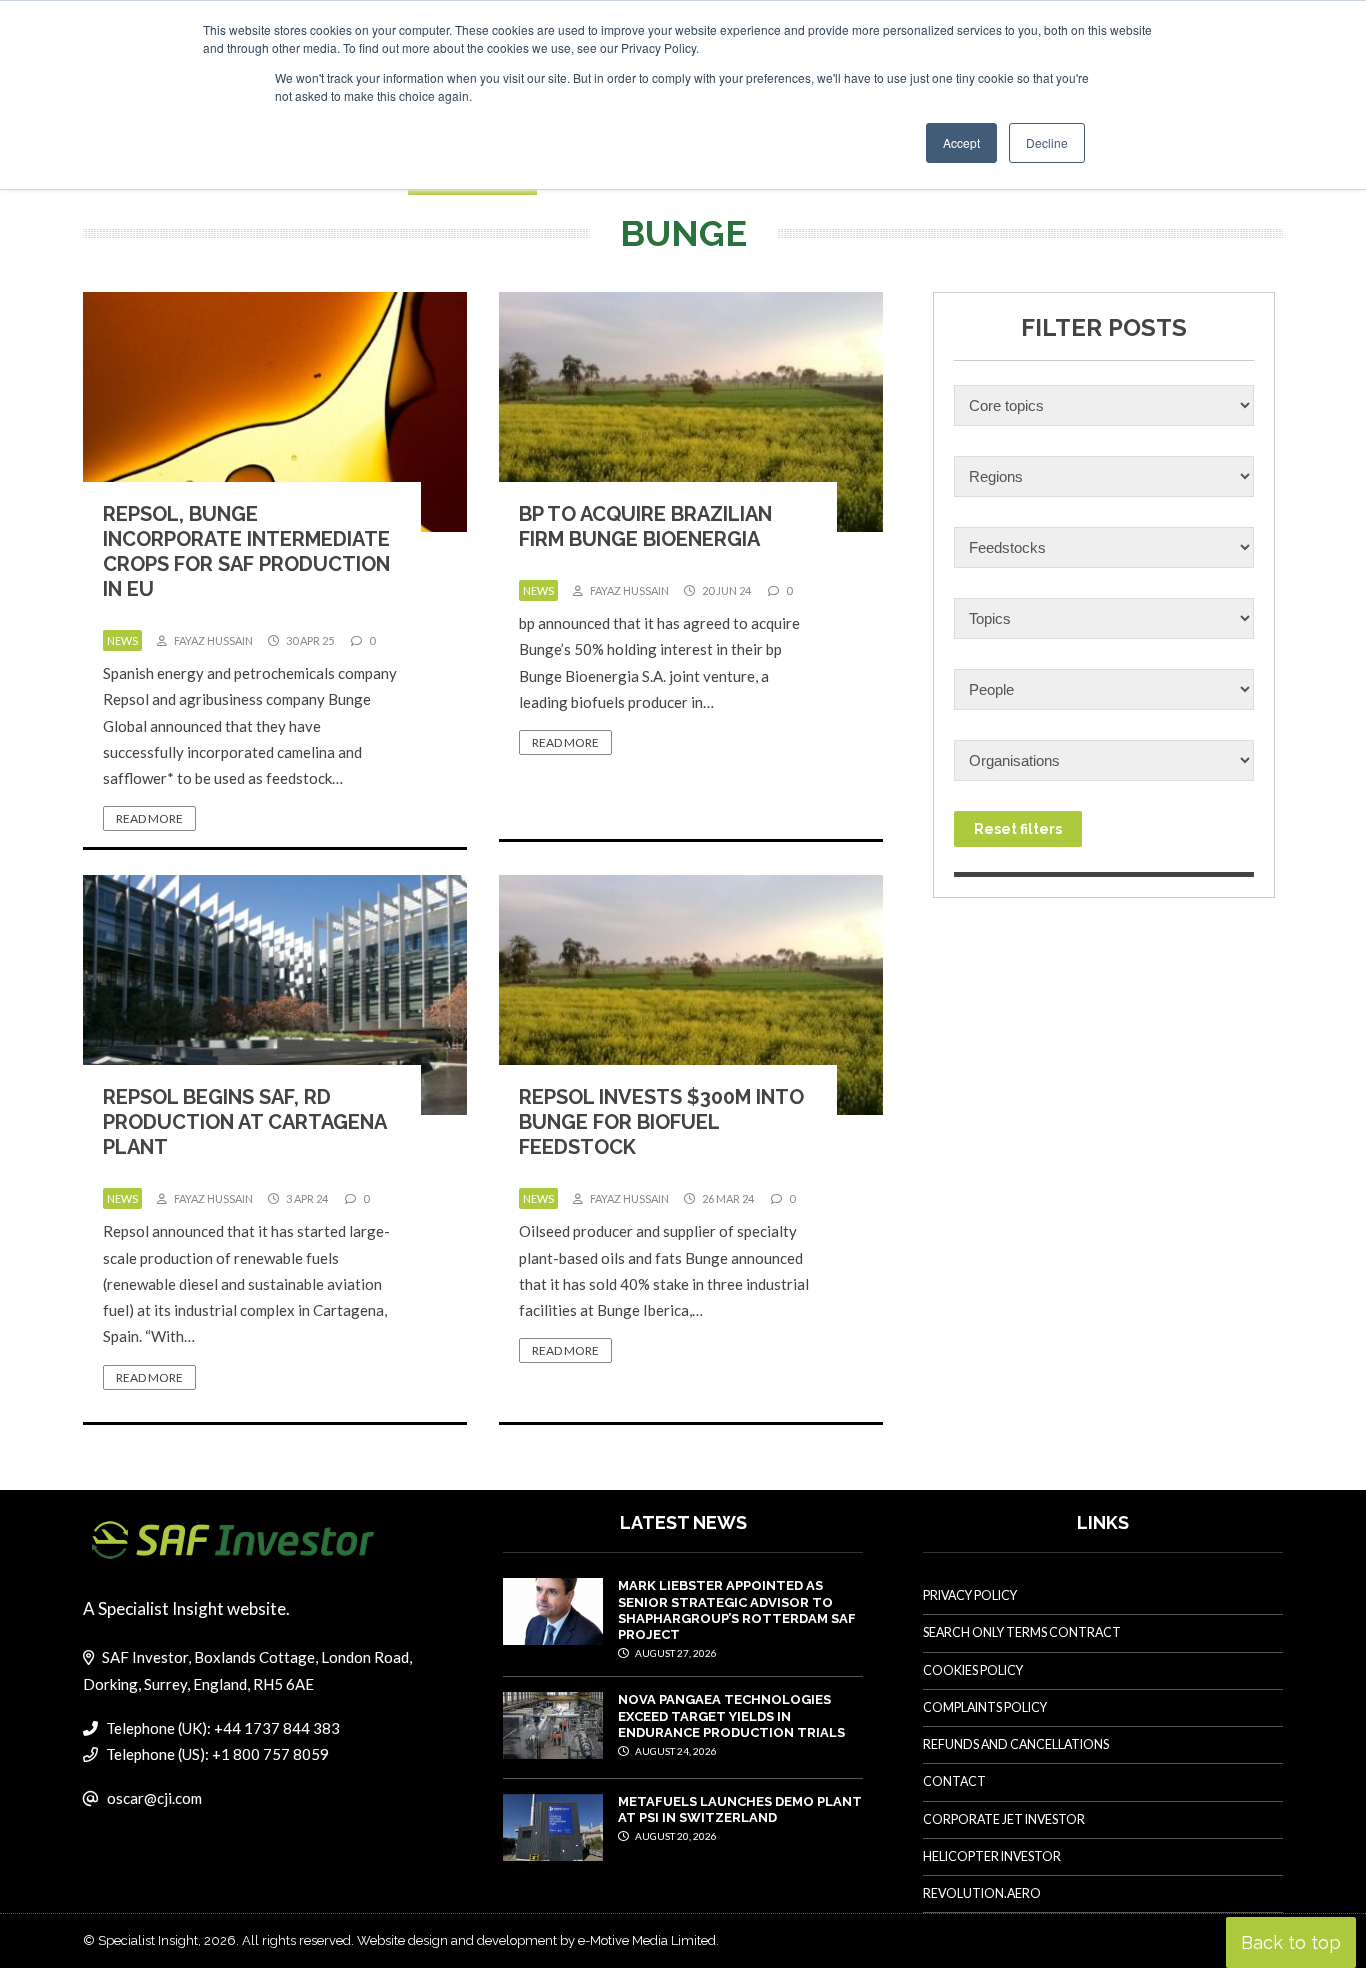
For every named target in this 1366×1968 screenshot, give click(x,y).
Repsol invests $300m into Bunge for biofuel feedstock (661, 1122)
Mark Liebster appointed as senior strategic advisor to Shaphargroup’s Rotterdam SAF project (737, 1610)
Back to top (1291, 1942)
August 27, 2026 (675, 1653)
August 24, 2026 (675, 1751)
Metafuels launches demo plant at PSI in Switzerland (740, 1809)
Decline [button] (1047, 142)
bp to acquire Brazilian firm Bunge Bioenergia (645, 526)
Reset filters (1018, 829)
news (122, 640)
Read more (149, 818)
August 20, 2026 (675, 1836)
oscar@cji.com (154, 1798)
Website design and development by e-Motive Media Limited (536, 1940)
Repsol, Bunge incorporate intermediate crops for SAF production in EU (246, 551)
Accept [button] (961, 142)
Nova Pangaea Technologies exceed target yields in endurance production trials (731, 1716)
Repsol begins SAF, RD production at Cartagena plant (244, 1122)
